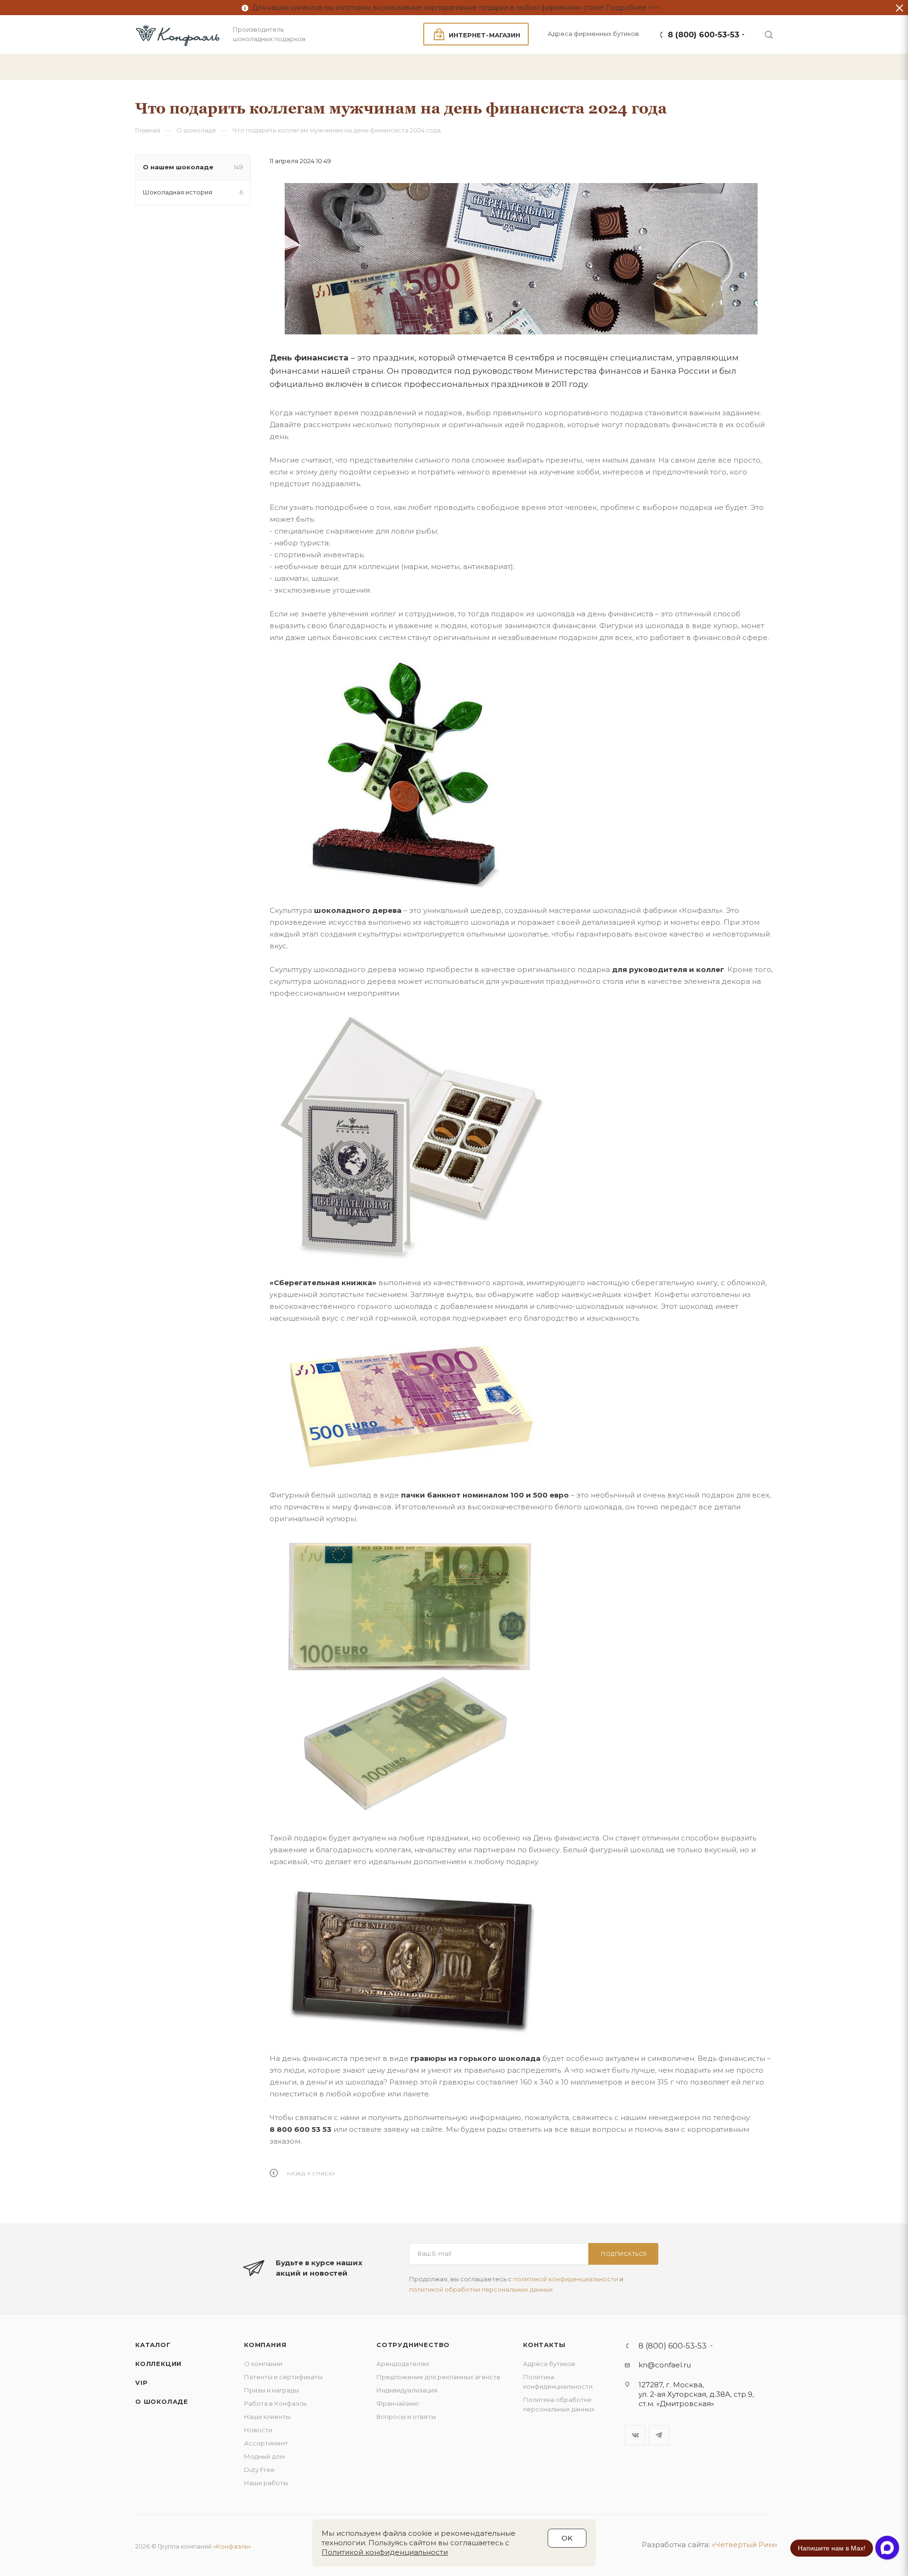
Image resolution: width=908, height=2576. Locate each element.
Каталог (153, 2345)
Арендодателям (403, 2364)
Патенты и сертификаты (283, 2377)
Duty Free (259, 2470)
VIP (141, 2383)
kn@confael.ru (665, 2365)
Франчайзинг (398, 2403)
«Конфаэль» (232, 2546)
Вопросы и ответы (406, 2417)
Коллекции (158, 2364)
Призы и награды (271, 2390)
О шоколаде (162, 2401)
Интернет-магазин (485, 35)
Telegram (659, 2435)
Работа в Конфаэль (275, 2403)
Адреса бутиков (549, 2364)
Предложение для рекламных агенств (438, 2377)
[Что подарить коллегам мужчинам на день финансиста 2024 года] (521, 259)
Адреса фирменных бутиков (593, 34)
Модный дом (264, 2456)
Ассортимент (266, 2443)
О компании (263, 2364)
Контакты (544, 2345)
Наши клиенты (267, 2417)
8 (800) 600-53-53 (703, 35)
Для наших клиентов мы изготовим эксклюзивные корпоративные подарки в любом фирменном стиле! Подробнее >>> (454, 8)
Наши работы (266, 2483)
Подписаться (624, 2254)
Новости (258, 2430)
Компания (265, 2345)
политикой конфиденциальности (566, 2279)
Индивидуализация (407, 2390)
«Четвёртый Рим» (745, 2545)
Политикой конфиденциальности (385, 2552)
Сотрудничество (413, 2345)
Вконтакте (635, 2435)
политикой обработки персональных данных (481, 2289)
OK (567, 2538)
